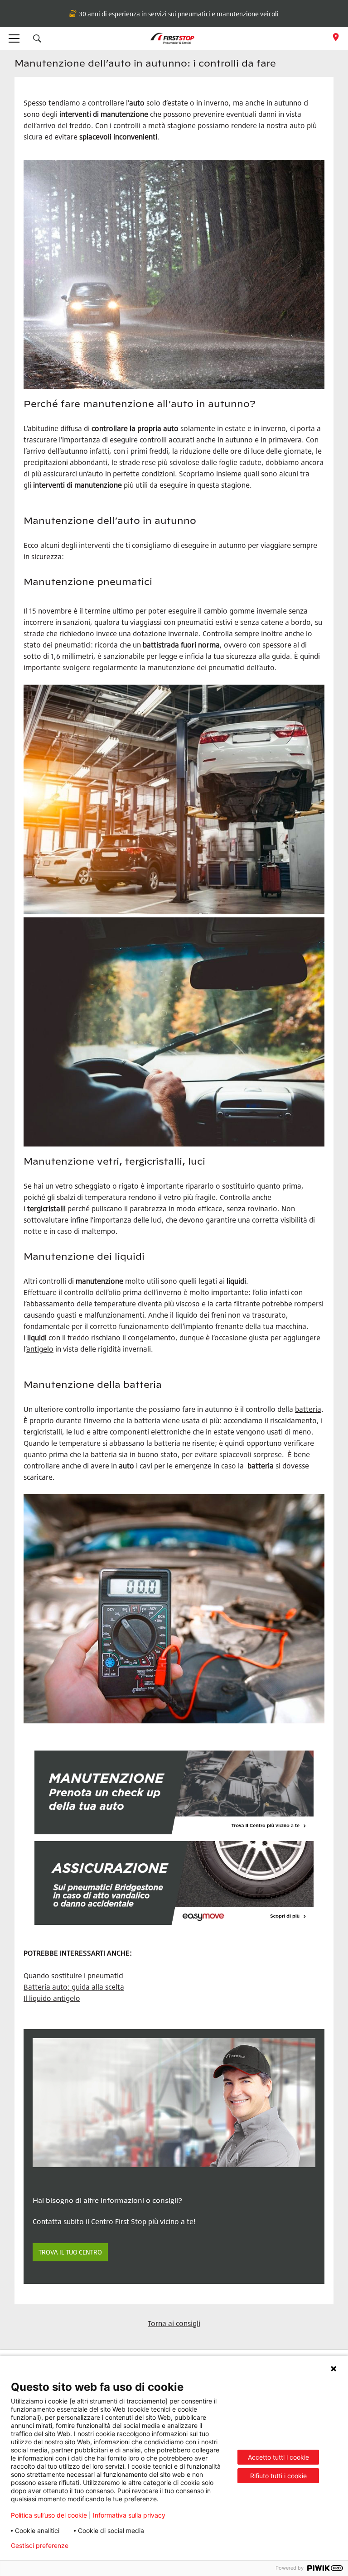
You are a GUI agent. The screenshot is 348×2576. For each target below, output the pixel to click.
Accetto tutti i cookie (278, 2457)
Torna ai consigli (174, 2323)
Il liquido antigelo (52, 1998)
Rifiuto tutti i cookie (278, 2476)
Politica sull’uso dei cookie (49, 2515)
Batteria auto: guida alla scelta (74, 1987)
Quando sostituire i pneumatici (74, 1976)
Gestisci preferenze (40, 2546)
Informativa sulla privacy (129, 2515)
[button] (37, 38)
